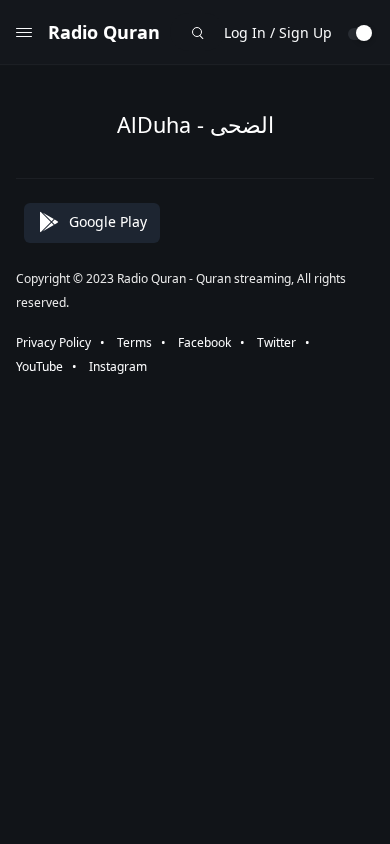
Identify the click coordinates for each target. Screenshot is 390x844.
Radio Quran (104, 32)
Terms (134, 342)
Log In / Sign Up (278, 32)
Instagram (118, 366)
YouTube (39, 366)
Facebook (204, 342)
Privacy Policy (53, 342)
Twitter (276, 342)
